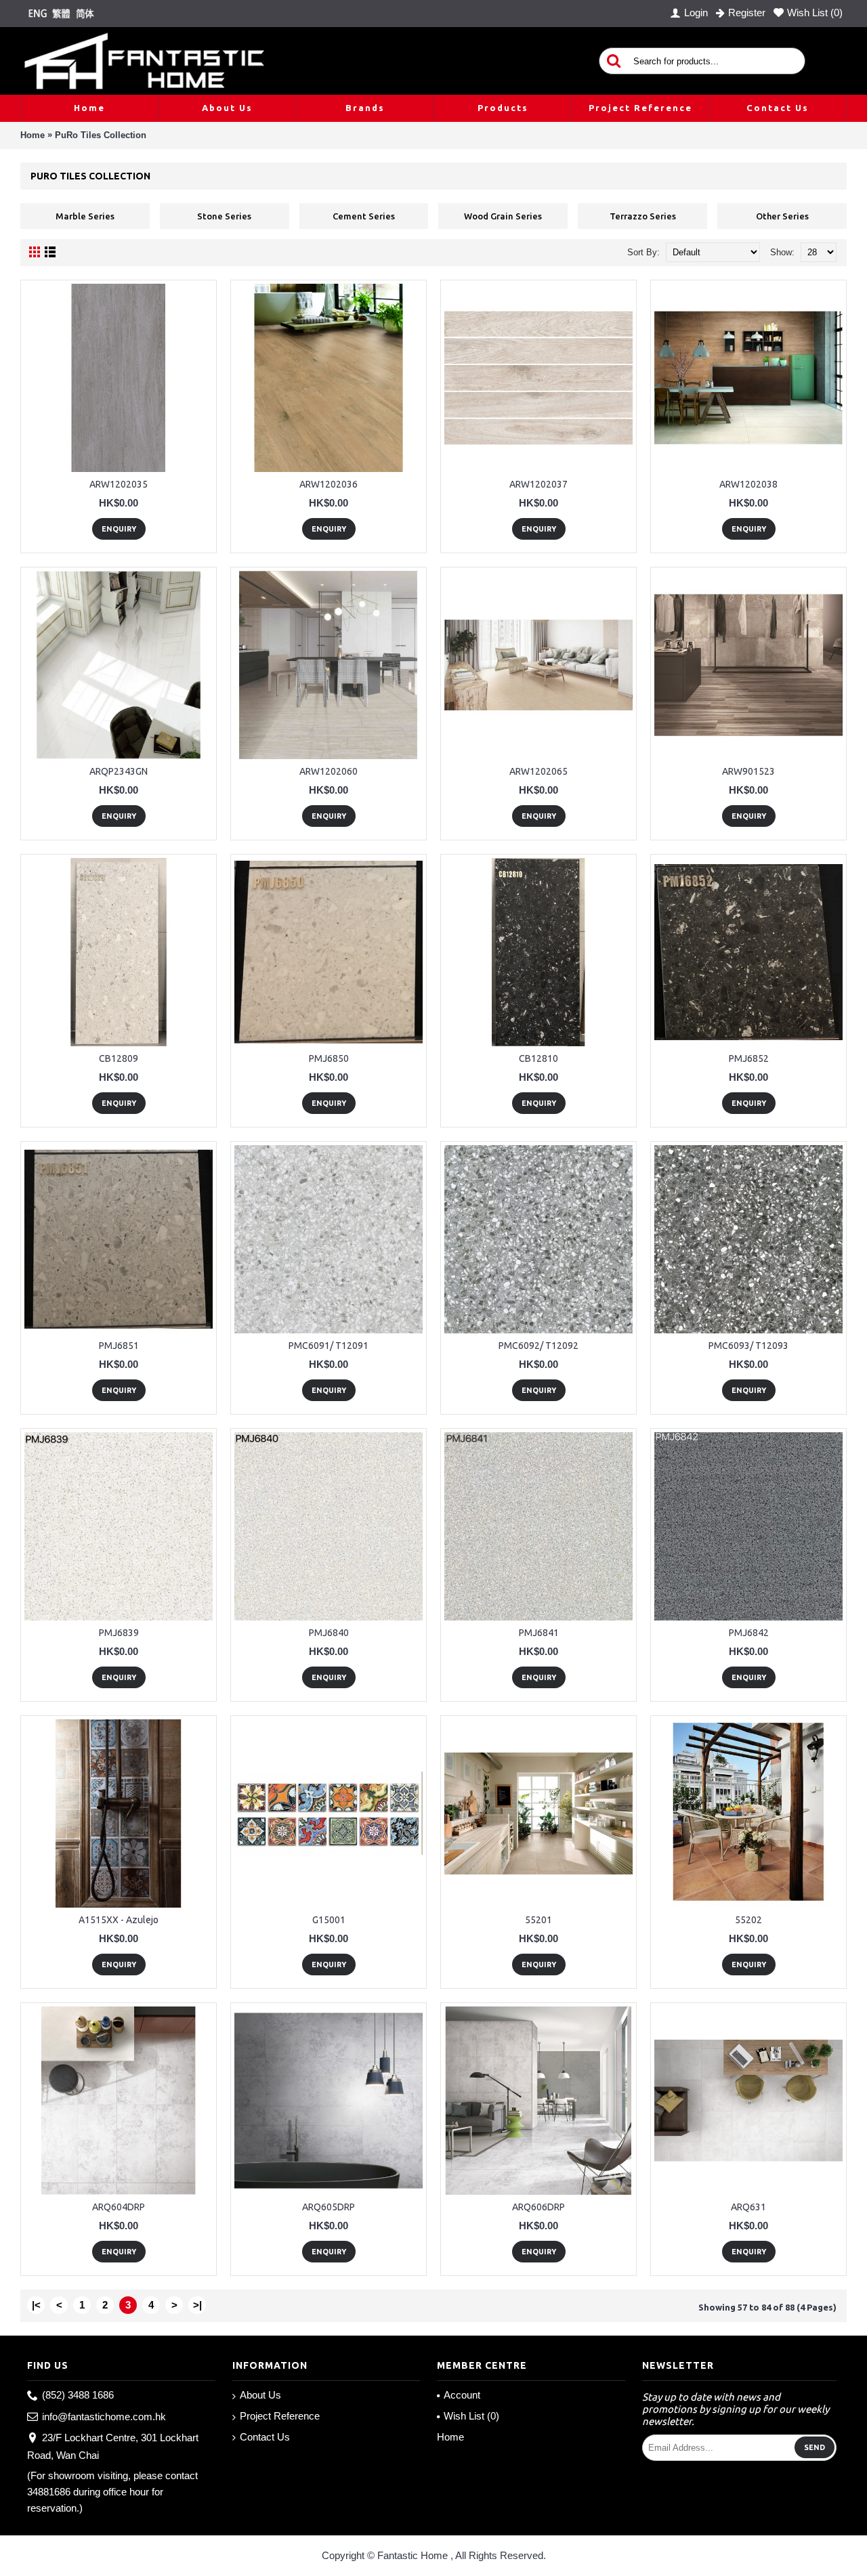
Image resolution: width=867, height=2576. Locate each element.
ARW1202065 (538, 771)
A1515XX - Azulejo (119, 1920)
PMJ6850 (329, 1058)
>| (197, 2305)
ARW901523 (748, 771)
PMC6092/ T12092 (538, 1346)
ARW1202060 (329, 771)
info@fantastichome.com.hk (104, 2417)
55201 (538, 1920)
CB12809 (119, 1058)
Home (33, 135)
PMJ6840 (329, 1633)
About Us (260, 2395)
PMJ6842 (749, 1633)
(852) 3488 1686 (78, 2395)
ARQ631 (748, 2207)
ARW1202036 (329, 484)
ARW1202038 (748, 484)
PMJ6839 (119, 1633)
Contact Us (265, 2437)
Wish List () (471, 2416)
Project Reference (280, 2416)
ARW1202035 (119, 484)
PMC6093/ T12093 (748, 1346)
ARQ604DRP (119, 2207)
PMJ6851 (119, 1346)
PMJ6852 (749, 1058)
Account (462, 2395)
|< (36, 2305)
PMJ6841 (539, 1633)
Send (815, 2447)
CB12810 (538, 1058)
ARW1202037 (538, 484)
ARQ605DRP (329, 2207)
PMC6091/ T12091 (329, 1346)
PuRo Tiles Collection (101, 135)
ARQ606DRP (538, 2207)
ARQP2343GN (119, 771)
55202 (748, 1920)
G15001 (329, 1920)
